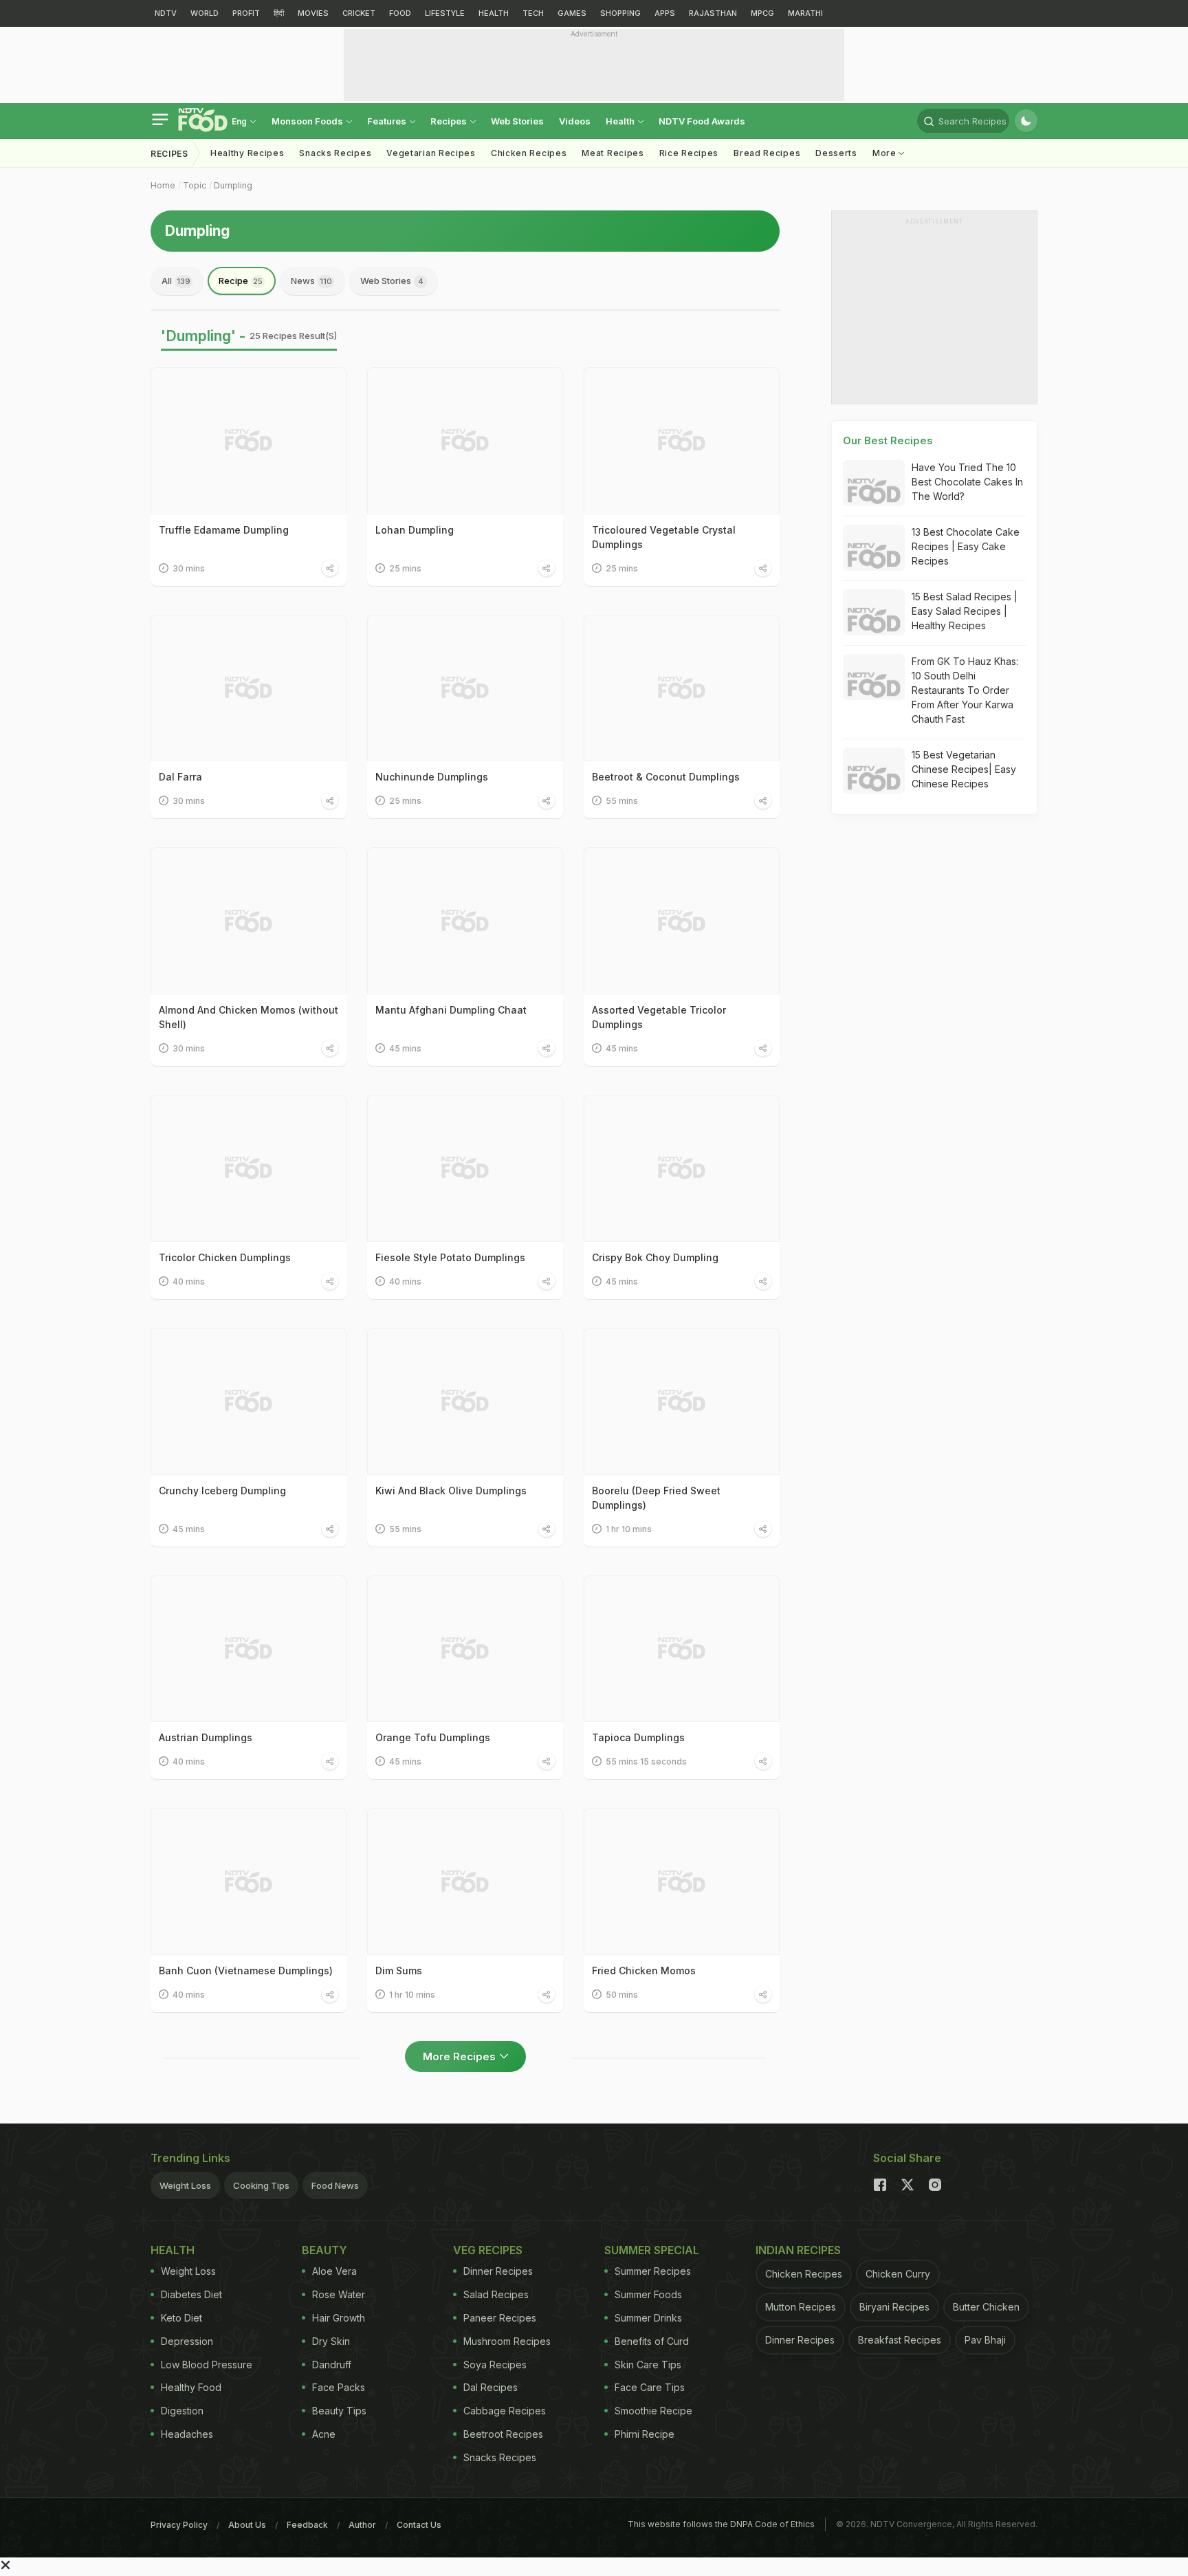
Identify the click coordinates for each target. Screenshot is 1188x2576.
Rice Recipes (689, 153)
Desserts (836, 153)
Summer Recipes (653, 2271)
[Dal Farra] (249, 688)
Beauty (324, 2250)
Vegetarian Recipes (431, 153)
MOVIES (313, 13)
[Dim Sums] (465, 1881)
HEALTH (494, 13)
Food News (335, 2185)
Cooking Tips (261, 2185)
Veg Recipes (488, 2250)
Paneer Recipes (500, 2318)
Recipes (450, 121)
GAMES (572, 13)
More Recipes (459, 2056)
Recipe (241, 281)
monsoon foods (308, 121)
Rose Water (339, 2294)
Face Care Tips (650, 2387)
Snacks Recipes (335, 153)
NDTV (166, 13)
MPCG (762, 13)
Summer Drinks (648, 2318)
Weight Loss (185, 2185)
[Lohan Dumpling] (465, 441)
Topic (195, 185)
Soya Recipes (495, 2365)
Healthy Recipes (247, 153)
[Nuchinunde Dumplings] (465, 688)
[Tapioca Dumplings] (682, 1649)
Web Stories (517, 121)
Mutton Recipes (801, 2307)
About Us (247, 2525)
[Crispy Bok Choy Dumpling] (682, 1168)
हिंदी (279, 13)
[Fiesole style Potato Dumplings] (465, 1168)
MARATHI (805, 13)
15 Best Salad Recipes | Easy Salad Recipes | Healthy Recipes (965, 611)
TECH (533, 13)
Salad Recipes (496, 2294)
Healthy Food (191, 2387)
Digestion (182, 2411)
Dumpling (233, 185)
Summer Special (652, 2250)
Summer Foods (648, 2294)
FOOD (400, 13)
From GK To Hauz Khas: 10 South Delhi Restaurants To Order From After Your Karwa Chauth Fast (965, 690)
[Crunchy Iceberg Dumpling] (249, 1401)
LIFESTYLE (445, 13)
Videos (575, 121)
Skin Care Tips (648, 2365)
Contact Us (419, 2525)
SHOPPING (620, 13)
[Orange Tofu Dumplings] (465, 1649)
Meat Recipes (613, 153)
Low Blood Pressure (207, 2365)
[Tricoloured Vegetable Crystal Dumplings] (682, 441)
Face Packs (339, 2387)
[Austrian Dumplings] (249, 1649)
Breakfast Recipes (900, 2340)
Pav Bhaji (985, 2340)
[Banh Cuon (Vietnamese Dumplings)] (249, 1881)
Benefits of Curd (652, 2341)
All (176, 281)
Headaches (187, 2434)
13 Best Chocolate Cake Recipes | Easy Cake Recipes (966, 546)
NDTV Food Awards (702, 121)
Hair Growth (339, 2318)
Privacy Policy (179, 2525)
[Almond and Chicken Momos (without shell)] (249, 921)
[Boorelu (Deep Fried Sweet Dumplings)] (682, 1401)
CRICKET (359, 13)
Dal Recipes (491, 2387)
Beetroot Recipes (503, 2434)
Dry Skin (331, 2341)
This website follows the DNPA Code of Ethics (721, 2524)
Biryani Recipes (894, 2307)
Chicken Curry (898, 2274)
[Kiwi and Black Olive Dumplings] (465, 1401)
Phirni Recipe (645, 2434)
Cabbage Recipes (505, 2411)
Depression (187, 2341)
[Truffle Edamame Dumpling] (249, 441)
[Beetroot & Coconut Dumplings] (682, 688)
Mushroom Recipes (507, 2341)
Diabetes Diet (191, 2294)
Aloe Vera (334, 2271)
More (886, 153)
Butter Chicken (986, 2307)
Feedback (307, 2525)
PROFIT (246, 13)
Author (362, 2525)
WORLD (205, 13)
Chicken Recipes (529, 153)
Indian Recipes (798, 2250)
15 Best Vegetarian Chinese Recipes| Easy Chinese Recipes (964, 769)
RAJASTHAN (713, 13)
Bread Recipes (767, 153)
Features (388, 121)
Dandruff (332, 2365)
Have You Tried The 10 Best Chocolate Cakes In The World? (967, 482)
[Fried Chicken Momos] (682, 1881)
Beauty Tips (339, 2411)
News (311, 281)
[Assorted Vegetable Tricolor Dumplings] (682, 921)
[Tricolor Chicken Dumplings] (249, 1168)
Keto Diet (181, 2318)
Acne (324, 2434)
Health (621, 121)
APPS (665, 13)
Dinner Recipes (498, 2271)
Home (163, 185)
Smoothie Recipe (653, 2411)
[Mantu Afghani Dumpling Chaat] (465, 921)
